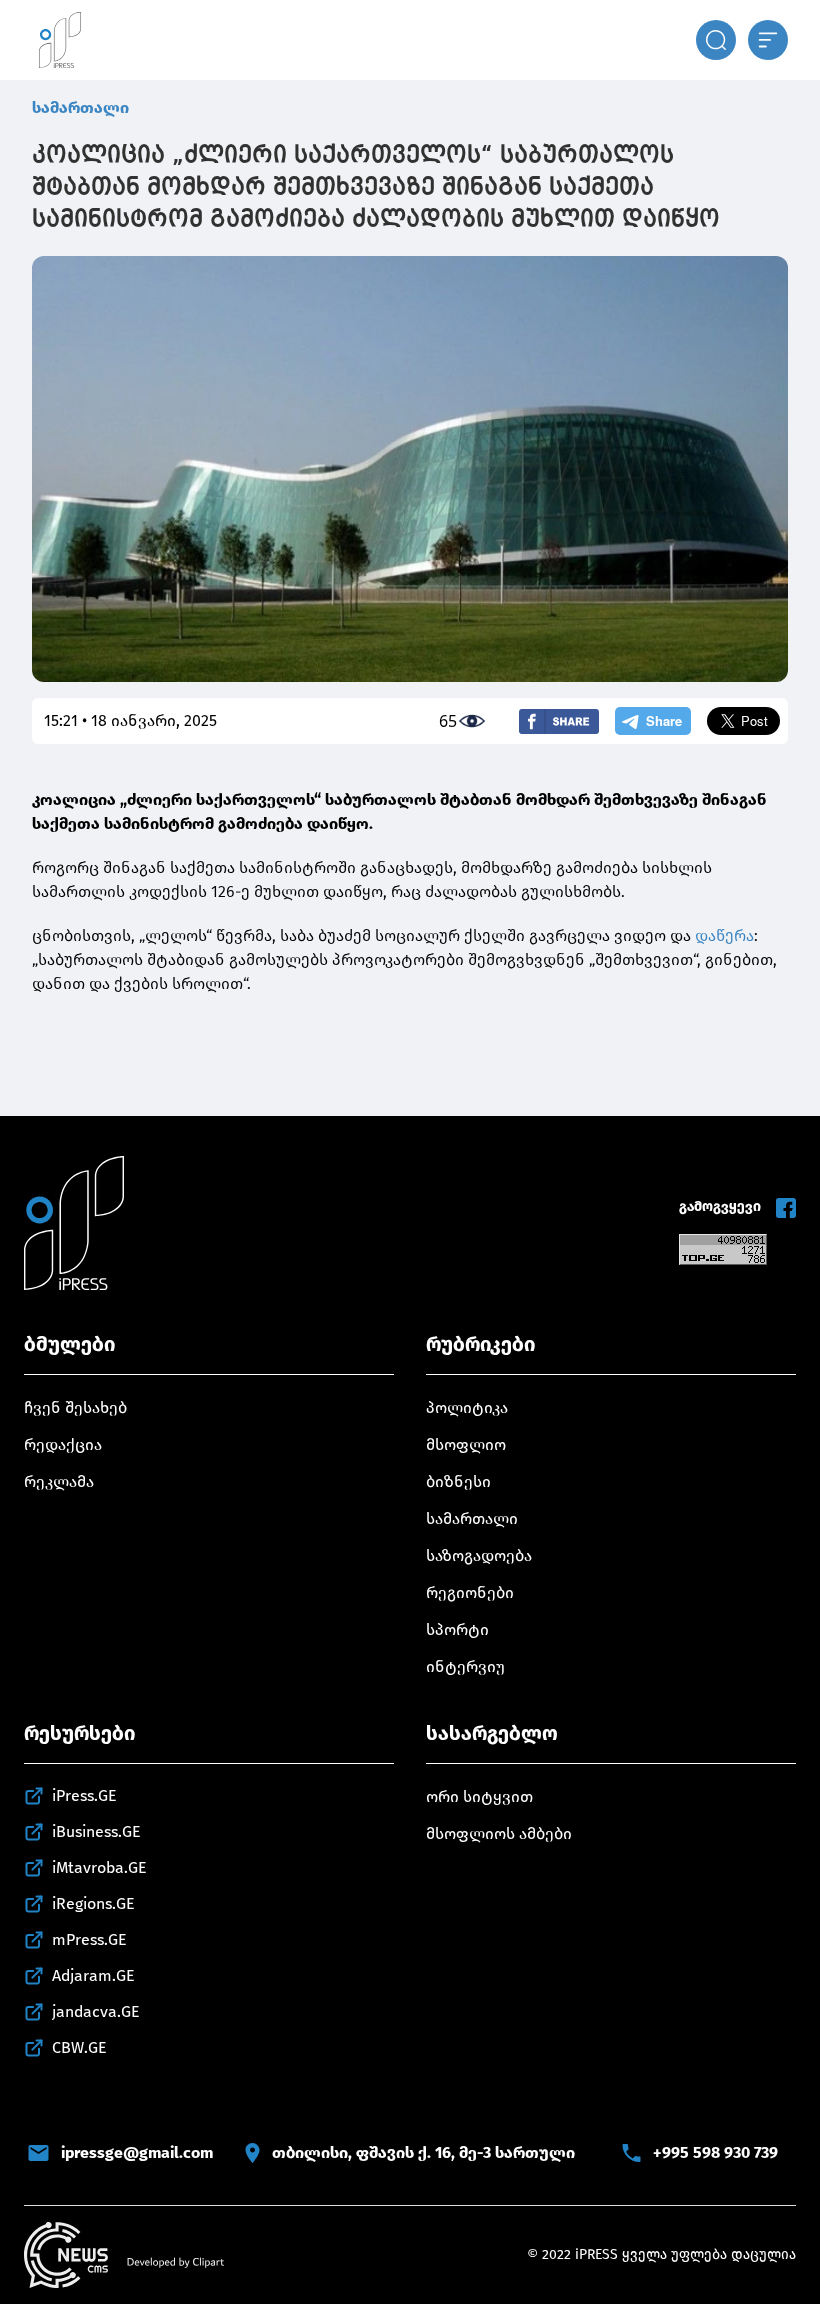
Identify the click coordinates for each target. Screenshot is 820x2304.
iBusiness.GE (96, 1831)
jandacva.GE (96, 2011)
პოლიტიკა (467, 1407)
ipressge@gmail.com (137, 2152)
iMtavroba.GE (99, 1867)
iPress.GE (84, 1795)
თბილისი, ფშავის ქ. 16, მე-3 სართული (423, 2152)
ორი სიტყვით (479, 1796)
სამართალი (80, 107)
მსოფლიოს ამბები (499, 1833)
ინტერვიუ (465, 1666)
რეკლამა (59, 1481)
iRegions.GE (93, 1903)
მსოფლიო (466, 1444)
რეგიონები (470, 1592)
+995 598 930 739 (715, 2152)
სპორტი (457, 1629)
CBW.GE (79, 2047)
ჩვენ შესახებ (75, 1407)
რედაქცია (63, 1444)
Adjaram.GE (93, 1975)
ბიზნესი (458, 1481)
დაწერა (724, 935)
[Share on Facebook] (559, 721)
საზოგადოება (479, 1555)
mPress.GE (89, 1939)
